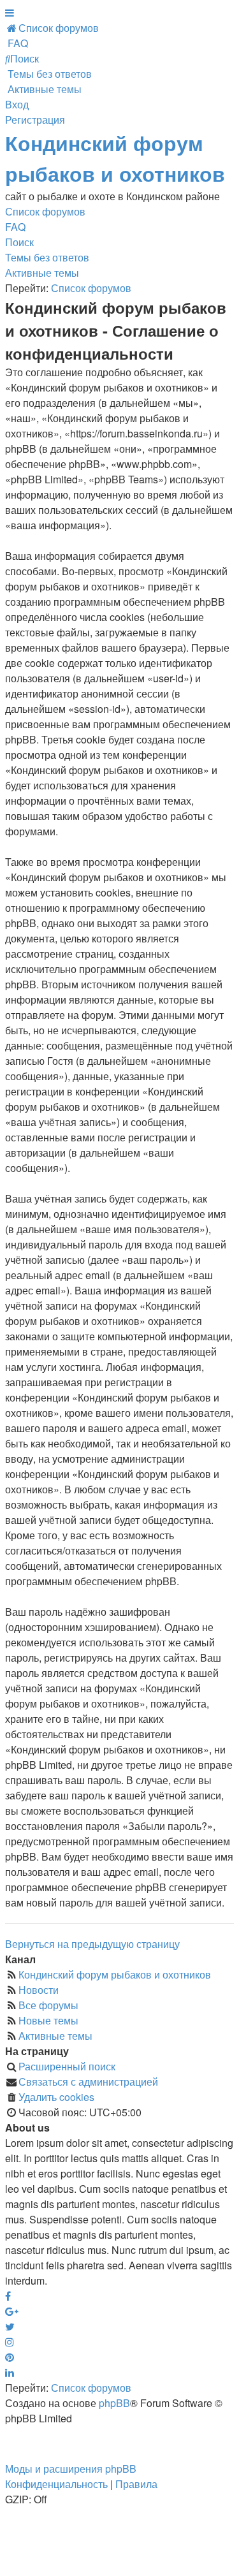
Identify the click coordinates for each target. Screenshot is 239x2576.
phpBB (114, 2403)
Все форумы (48, 2005)
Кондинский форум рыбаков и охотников (115, 1974)
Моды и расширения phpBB (71, 2469)
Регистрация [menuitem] (35, 120)
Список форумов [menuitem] (45, 211)
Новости (39, 1990)
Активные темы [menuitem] (42, 273)
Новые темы (48, 2020)
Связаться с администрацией (88, 2082)
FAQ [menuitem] (15, 227)
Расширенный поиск (67, 2066)
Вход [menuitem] (17, 104)
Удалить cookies (56, 2097)
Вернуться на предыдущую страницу (92, 1944)
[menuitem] (52, 28)
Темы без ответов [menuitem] (47, 257)
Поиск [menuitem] (19, 242)
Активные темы (55, 2036)
